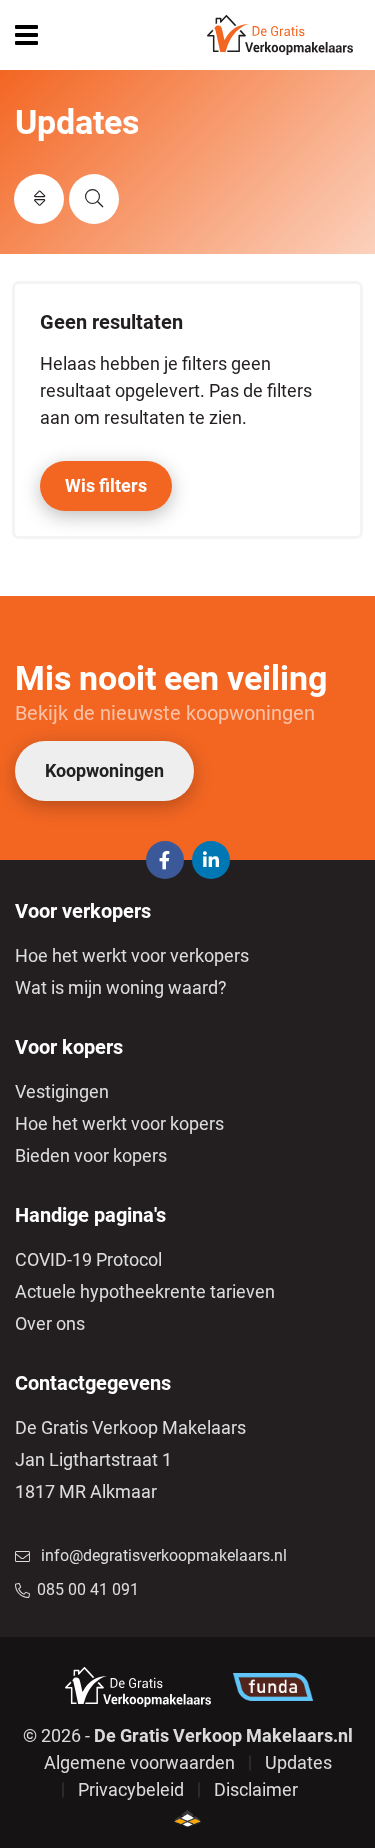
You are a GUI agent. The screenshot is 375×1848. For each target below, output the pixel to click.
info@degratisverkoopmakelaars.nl (164, 1555)
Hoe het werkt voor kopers (119, 1123)
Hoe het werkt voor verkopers (132, 955)
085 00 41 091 (88, 1589)
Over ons (50, 1323)
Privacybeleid (131, 1789)
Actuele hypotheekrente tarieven (145, 1291)
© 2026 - (188, 1735)
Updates (298, 1762)
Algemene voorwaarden (139, 1762)
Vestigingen (62, 1091)
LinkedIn (211, 860)
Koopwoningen (104, 770)
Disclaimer (256, 1789)
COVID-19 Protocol (88, 1259)
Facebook (165, 860)
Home (280, 35)
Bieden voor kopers (91, 1155)
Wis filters (106, 485)
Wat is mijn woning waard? (121, 987)
